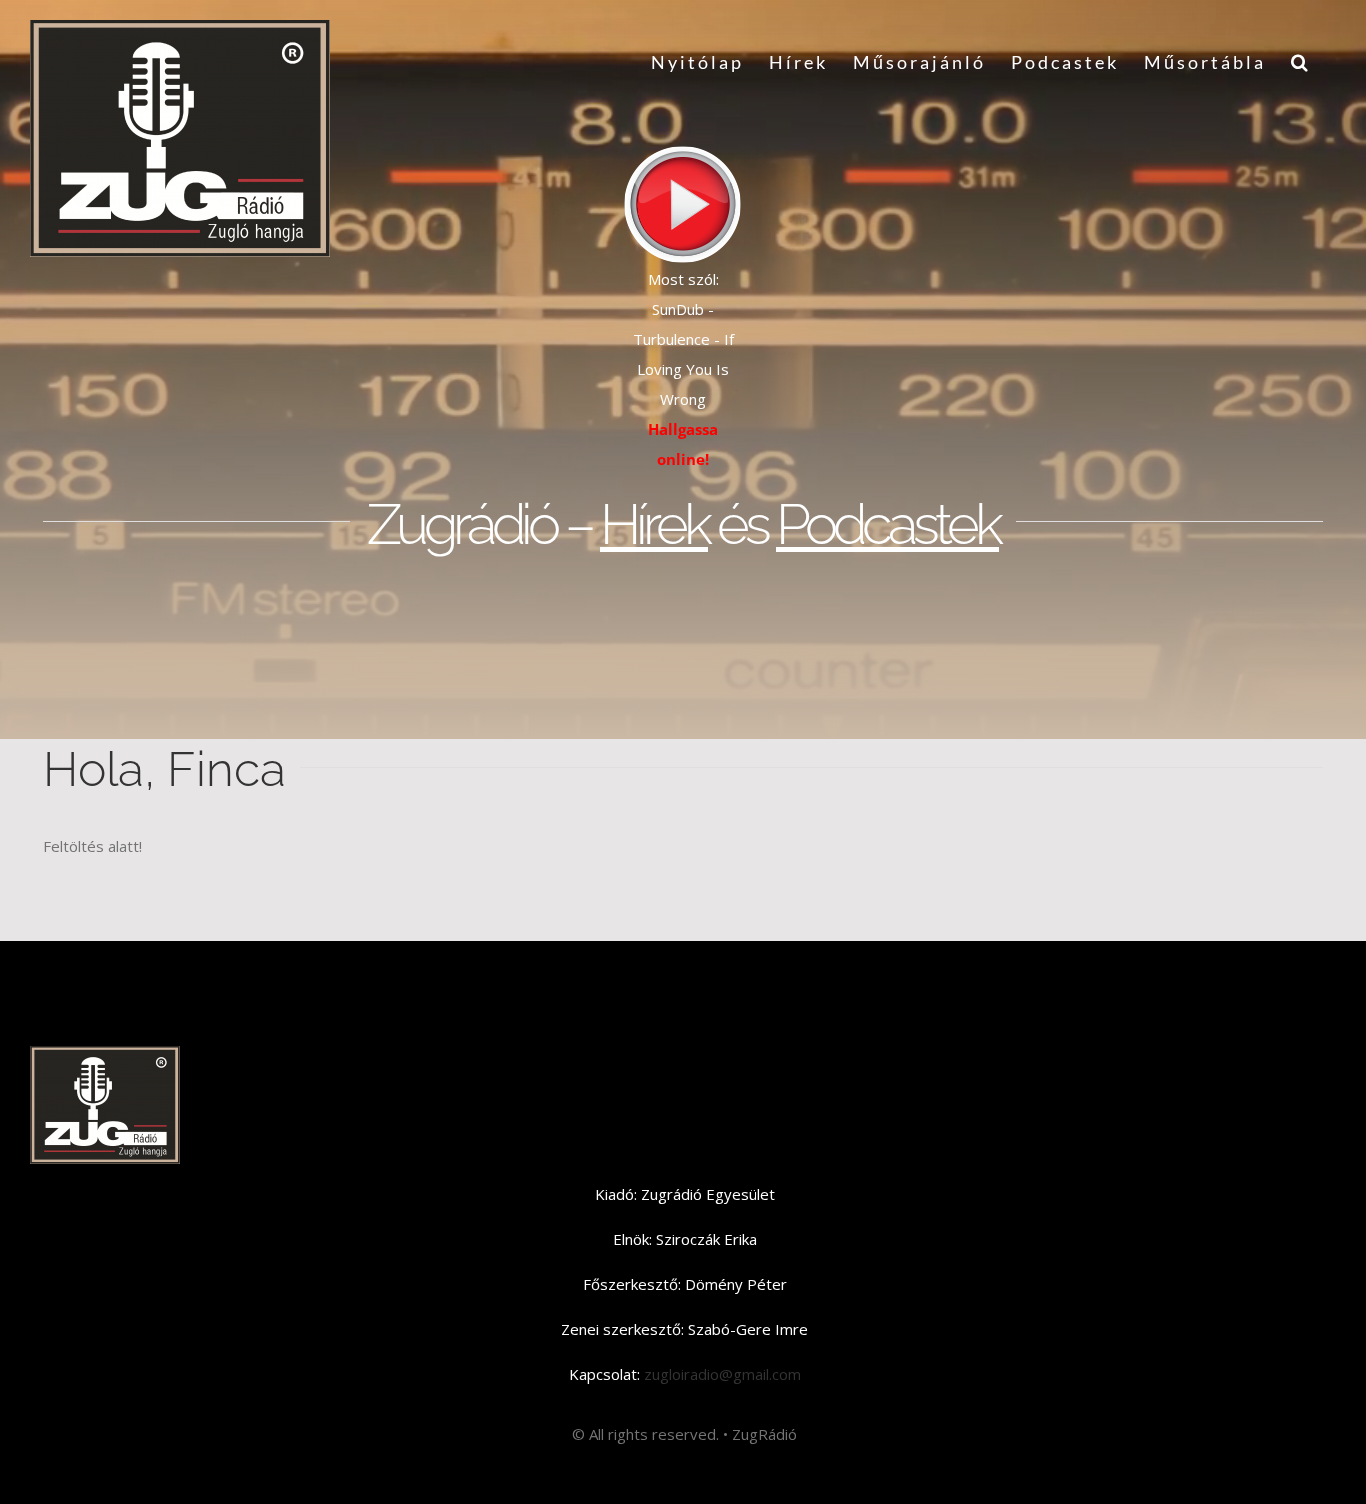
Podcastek (887, 524)
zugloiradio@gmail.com (720, 1374)
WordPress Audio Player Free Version (683, 279)
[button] (1301, 62)
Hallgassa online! (683, 444)
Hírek (654, 524)
